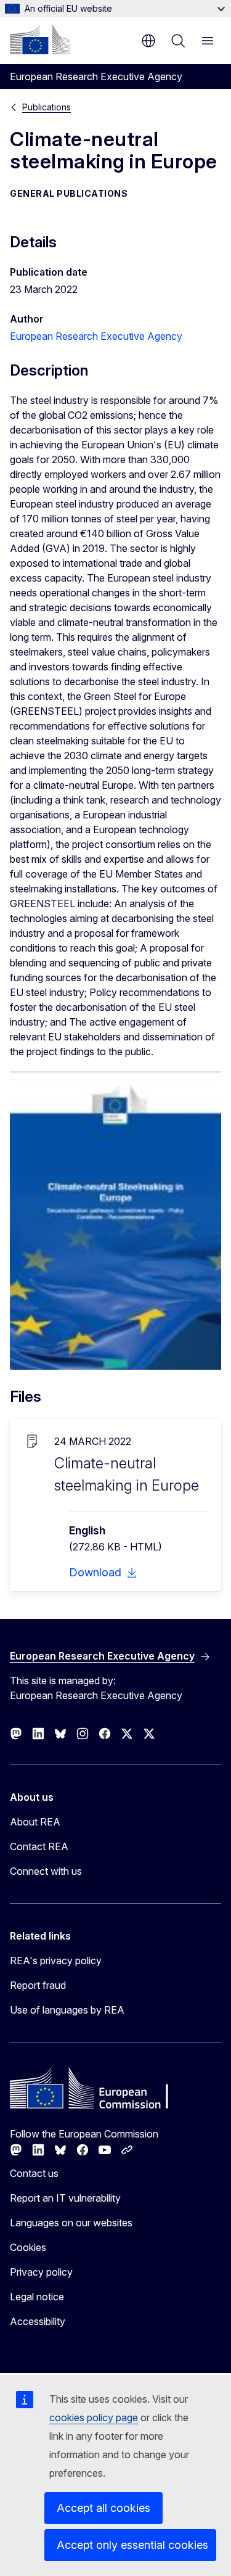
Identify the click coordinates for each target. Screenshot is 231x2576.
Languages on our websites (71, 2223)
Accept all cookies (103, 2508)
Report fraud (38, 1985)
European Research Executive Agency (96, 336)
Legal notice (37, 2297)
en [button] (148, 41)
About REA (35, 1822)
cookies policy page (94, 2418)
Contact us (34, 2173)
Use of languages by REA (67, 2010)
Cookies (28, 2247)
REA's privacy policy (56, 1961)
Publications (47, 107)
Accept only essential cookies (132, 2545)
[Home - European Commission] (40, 39)
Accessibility (38, 2321)
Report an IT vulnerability (65, 2198)
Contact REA (39, 1846)
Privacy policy (41, 2272)
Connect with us (46, 1871)
